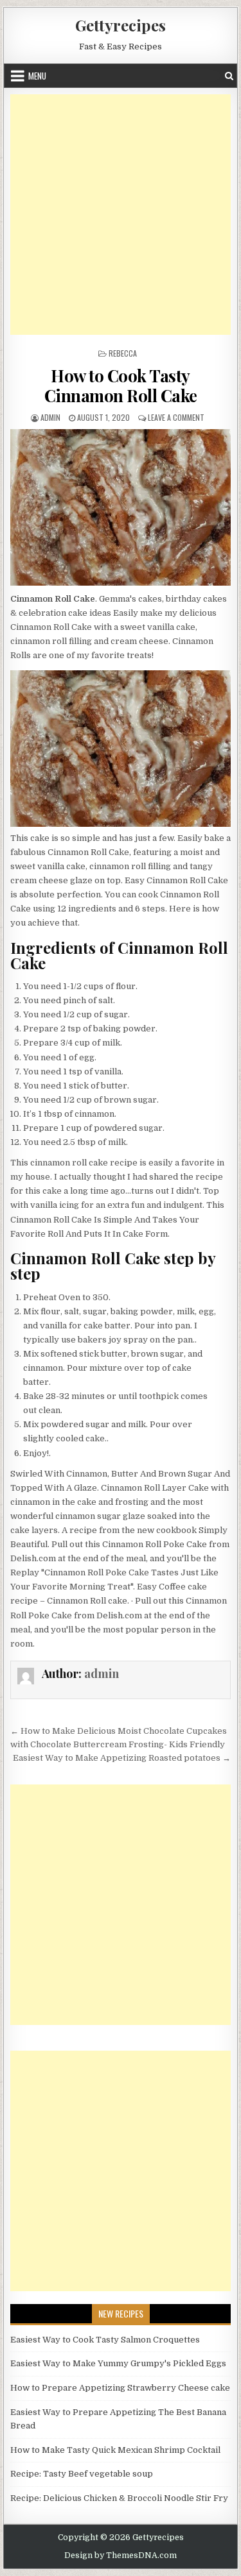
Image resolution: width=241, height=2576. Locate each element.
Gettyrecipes (121, 25)
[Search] (229, 76)
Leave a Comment (176, 417)
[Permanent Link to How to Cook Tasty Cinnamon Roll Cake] (121, 507)
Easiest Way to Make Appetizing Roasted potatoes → (122, 1758)
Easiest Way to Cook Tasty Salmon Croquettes (105, 2340)
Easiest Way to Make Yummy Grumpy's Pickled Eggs (118, 2363)
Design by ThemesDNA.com (121, 2555)
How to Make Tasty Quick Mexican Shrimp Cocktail (115, 2450)
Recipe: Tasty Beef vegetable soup (82, 2474)
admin (50, 417)
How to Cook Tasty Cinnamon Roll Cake (121, 386)
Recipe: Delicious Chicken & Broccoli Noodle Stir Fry (119, 2498)
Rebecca (123, 353)
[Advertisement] (121, 215)
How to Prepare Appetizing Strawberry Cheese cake (120, 2388)
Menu (37, 76)
